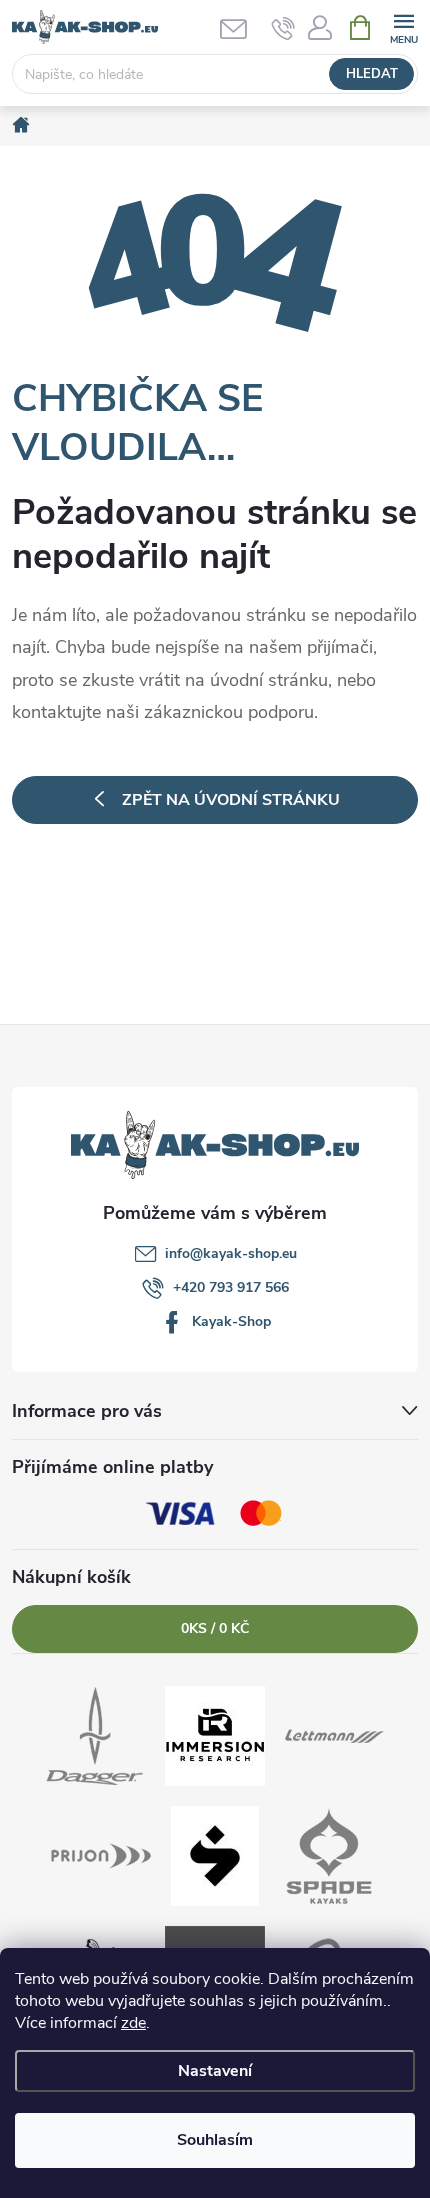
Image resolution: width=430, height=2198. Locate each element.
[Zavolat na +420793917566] (283, 28)
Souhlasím (215, 2140)
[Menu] (403, 26)
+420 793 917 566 (231, 1287)
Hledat (372, 74)
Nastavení (215, 2071)
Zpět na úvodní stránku (231, 800)
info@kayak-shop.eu (231, 1253)
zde (133, 2023)
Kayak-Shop (231, 1321)
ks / (215, 1628)
